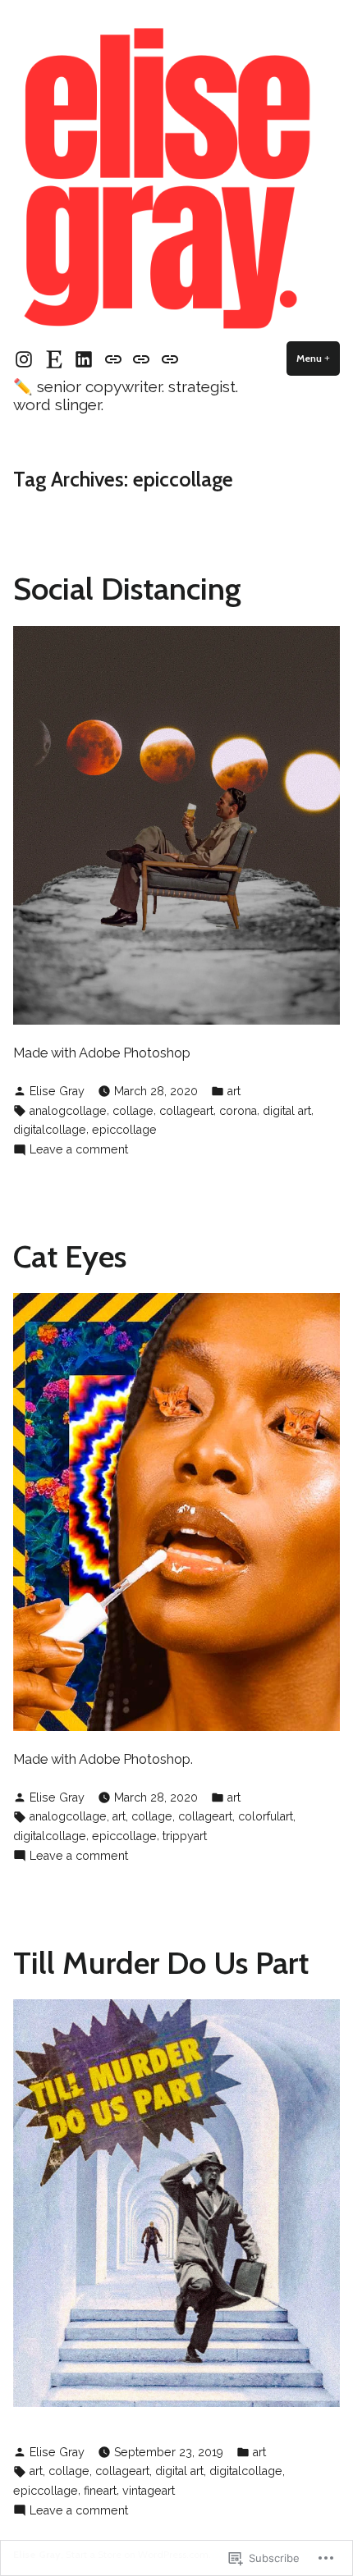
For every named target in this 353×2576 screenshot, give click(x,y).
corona (238, 1111)
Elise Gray (57, 1091)
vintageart (149, 2491)
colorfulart (266, 1816)
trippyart (185, 1836)
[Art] (142, 358)
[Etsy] (54, 359)
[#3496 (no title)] (113, 358)
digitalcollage (50, 1130)
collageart (186, 1111)
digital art (287, 1111)
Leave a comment (79, 1151)
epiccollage (124, 1130)
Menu (318, 358)
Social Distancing (127, 589)
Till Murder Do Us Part (161, 1963)
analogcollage (68, 1111)
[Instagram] (26, 359)
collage (133, 1111)
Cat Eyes (70, 1256)
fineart (100, 2491)
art (234, 1091)
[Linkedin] (84, 359)
